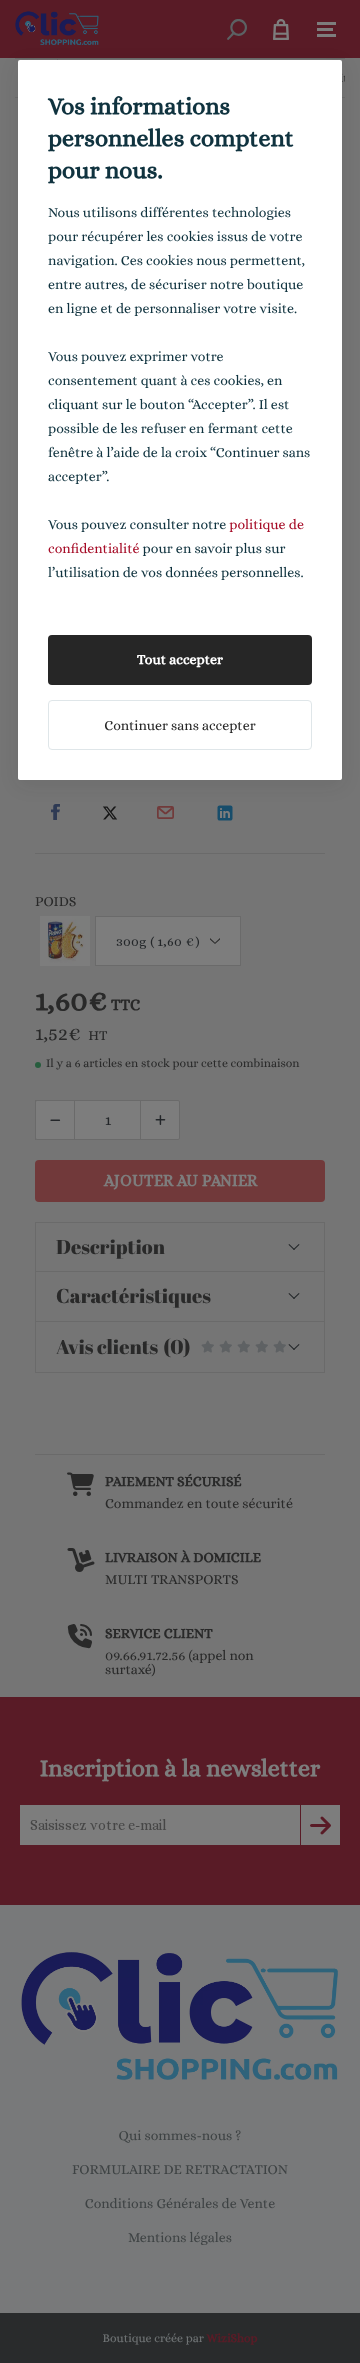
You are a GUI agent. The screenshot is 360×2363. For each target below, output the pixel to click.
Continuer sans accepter (179, 726)
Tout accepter (180, 660)
